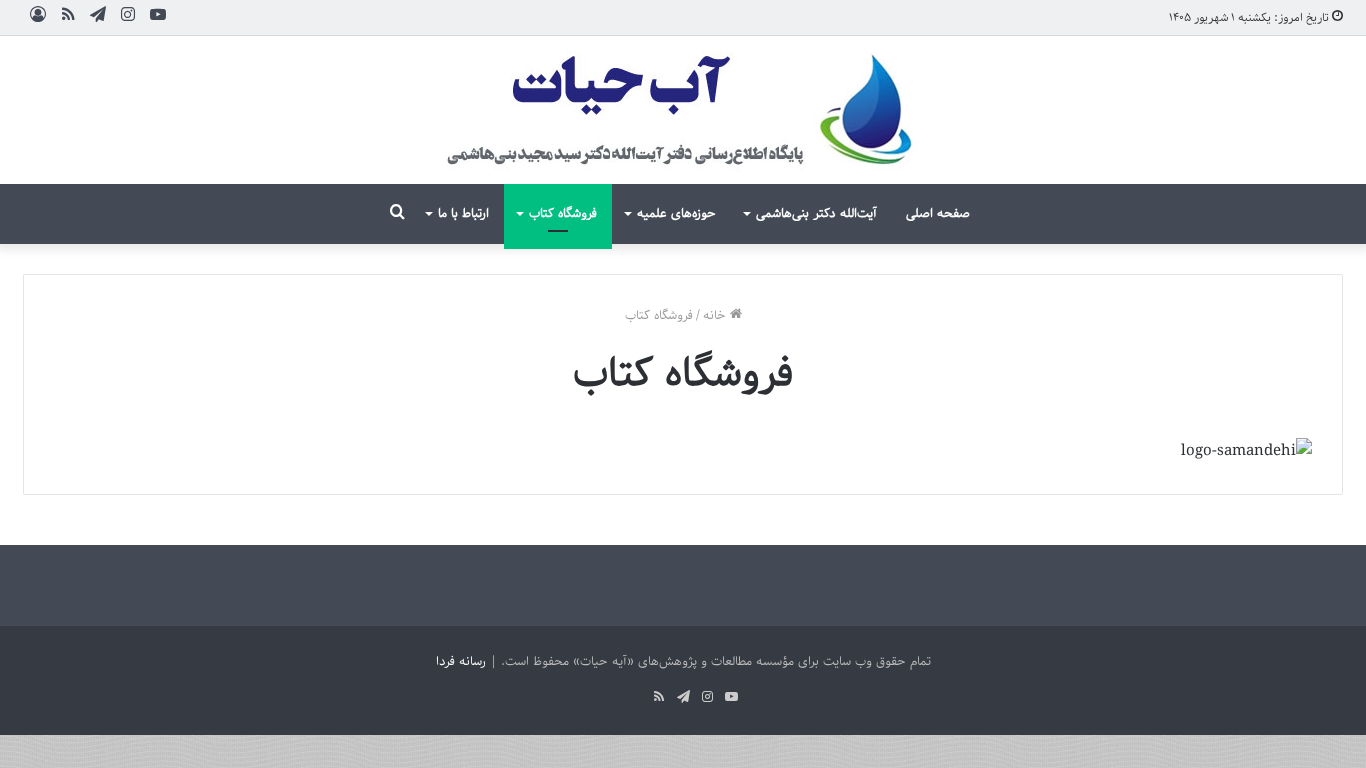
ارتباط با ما (463, 213)
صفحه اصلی (938, 213)
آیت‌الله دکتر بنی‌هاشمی (816, 213)
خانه (716, 315)
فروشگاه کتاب (563, 213)
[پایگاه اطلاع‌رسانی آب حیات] (683, 110)
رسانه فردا (461, 661)
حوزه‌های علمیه (676, 213)
